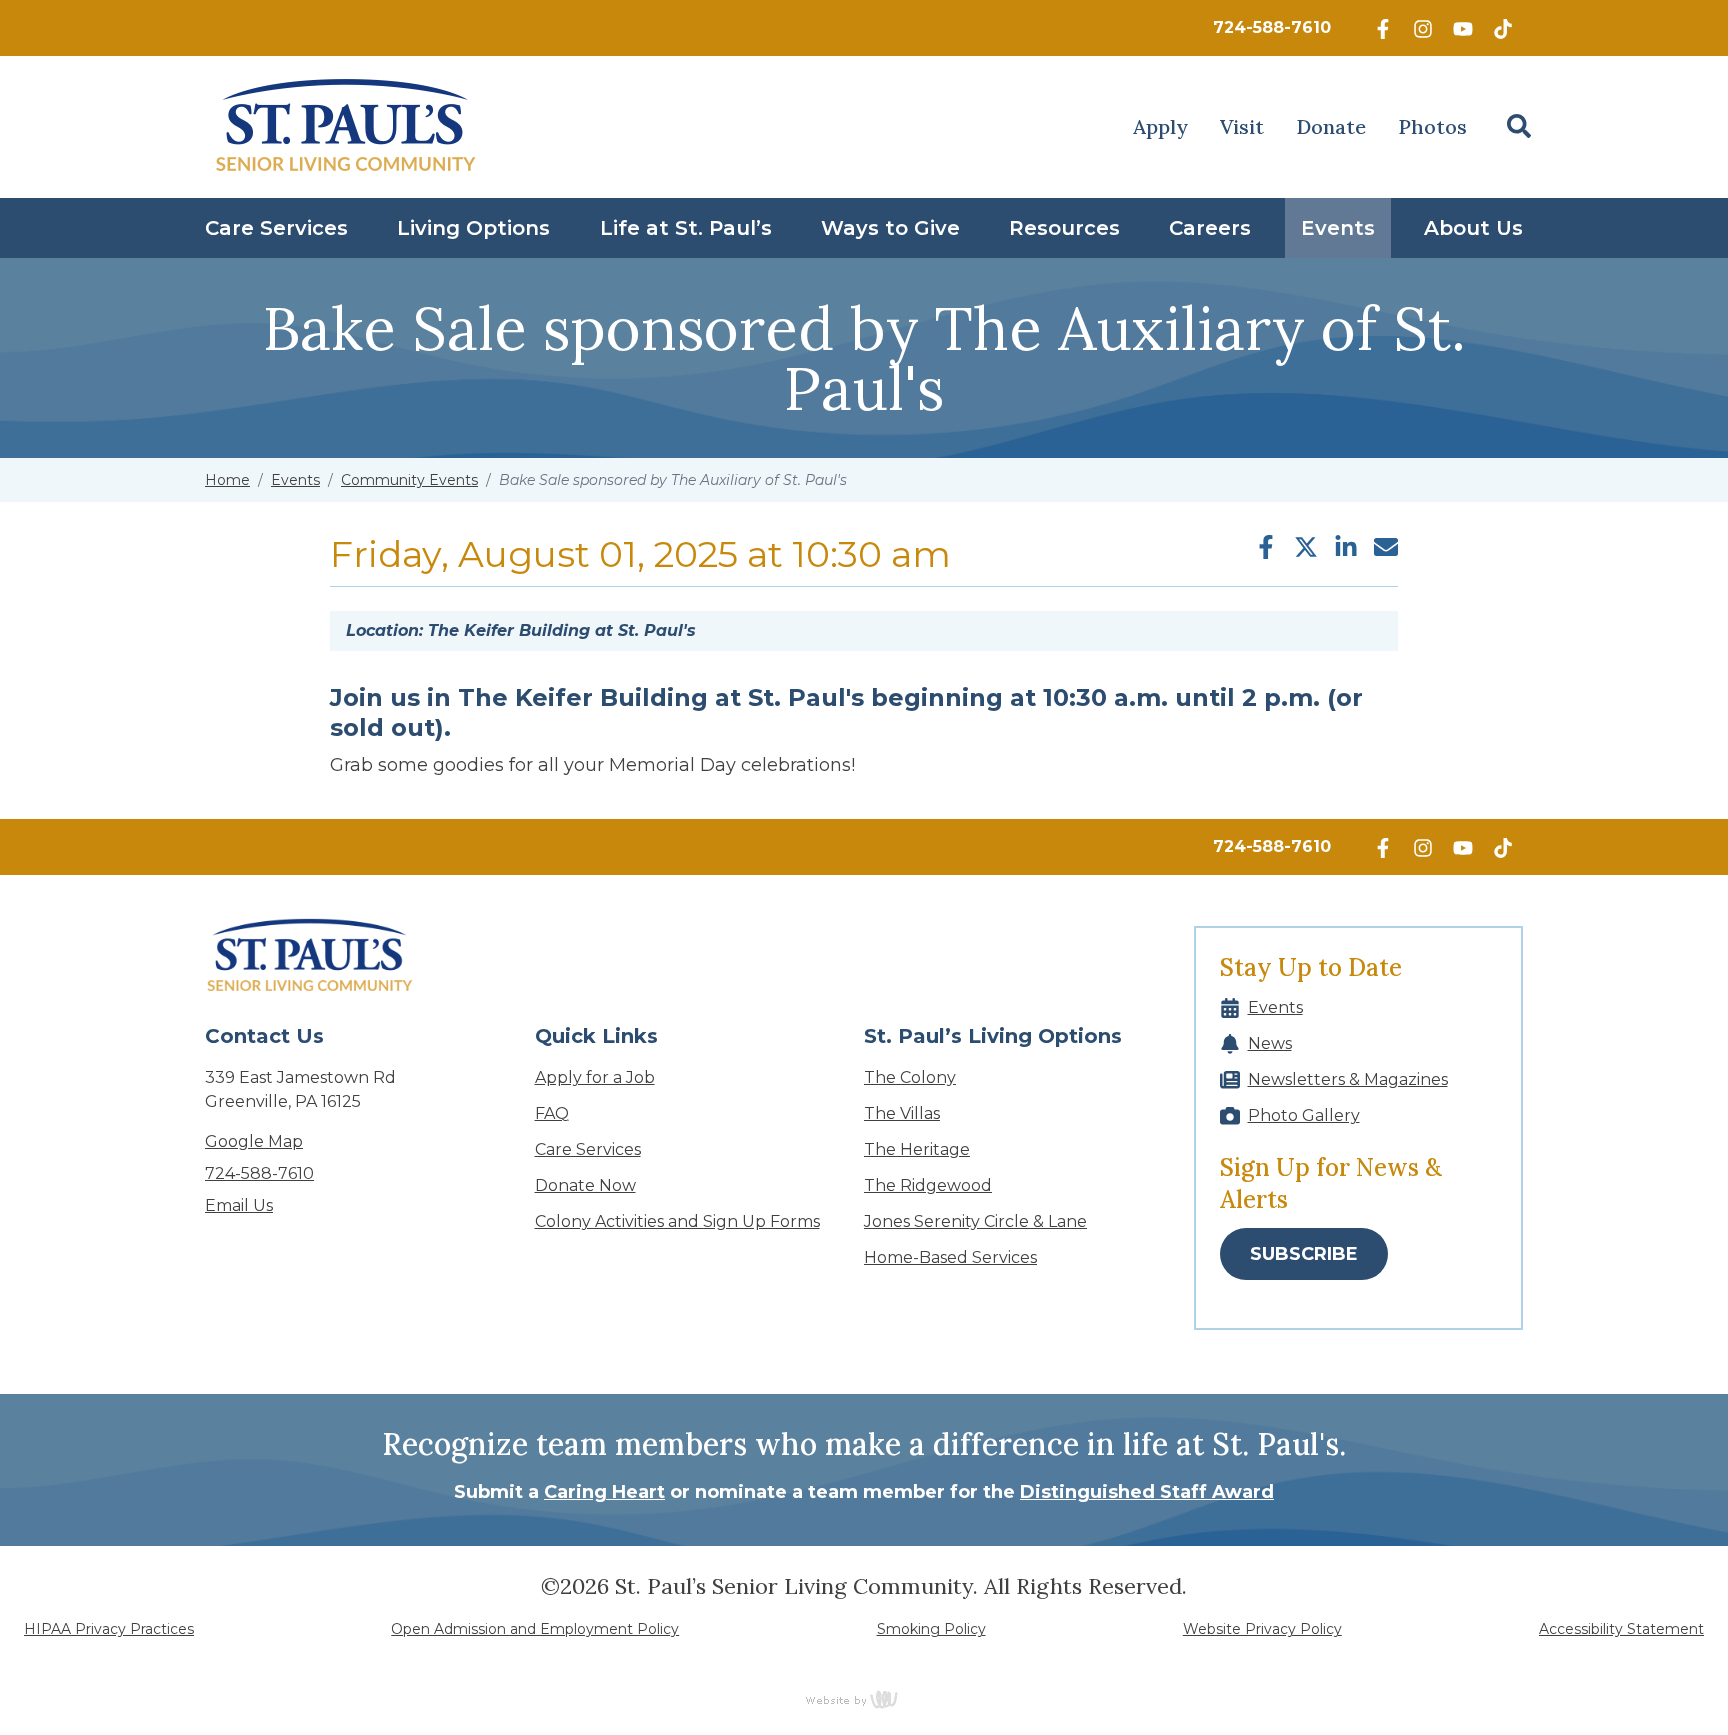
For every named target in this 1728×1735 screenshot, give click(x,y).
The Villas (902, 1113)
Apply (1160, 126)
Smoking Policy (931, 1629)
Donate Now (585, 1185)
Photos (1432, 126)
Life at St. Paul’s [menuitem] (686, 228)
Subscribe (1304, 1254)
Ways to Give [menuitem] (890, 228)
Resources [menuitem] (1064, 228)
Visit (1242, 126)
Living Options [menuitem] (473, 228)
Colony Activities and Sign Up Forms (677, 1221)
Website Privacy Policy (1262, 1629)
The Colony (910, 1077)
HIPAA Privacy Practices (109, 1629)
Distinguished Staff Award (1147, 1492)
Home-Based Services (950, 1257)
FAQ (552, 1113)
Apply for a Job (595, 1077)
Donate (1331, 126)
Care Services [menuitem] (276, 228)
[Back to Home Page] (346, 127)
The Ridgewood (928, 1185)
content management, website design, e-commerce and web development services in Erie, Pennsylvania (864, 1699)
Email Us (239, 1205)
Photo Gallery (1304, 1115)
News (1270, 1043)
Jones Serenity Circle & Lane (975, 1221)
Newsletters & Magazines (1348, 1079)
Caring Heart (604, 1492)
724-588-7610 (1272, 27)
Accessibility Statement (1621, 1629)
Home (227, 480)
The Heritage (917, 1149)
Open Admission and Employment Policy (535, 1629)
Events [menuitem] (1338, 228)
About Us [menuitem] (1473, 228)
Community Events (409, 480)
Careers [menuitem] (1210, 228)
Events (295, 480)
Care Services (588, 1149)
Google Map (254, 1141)
